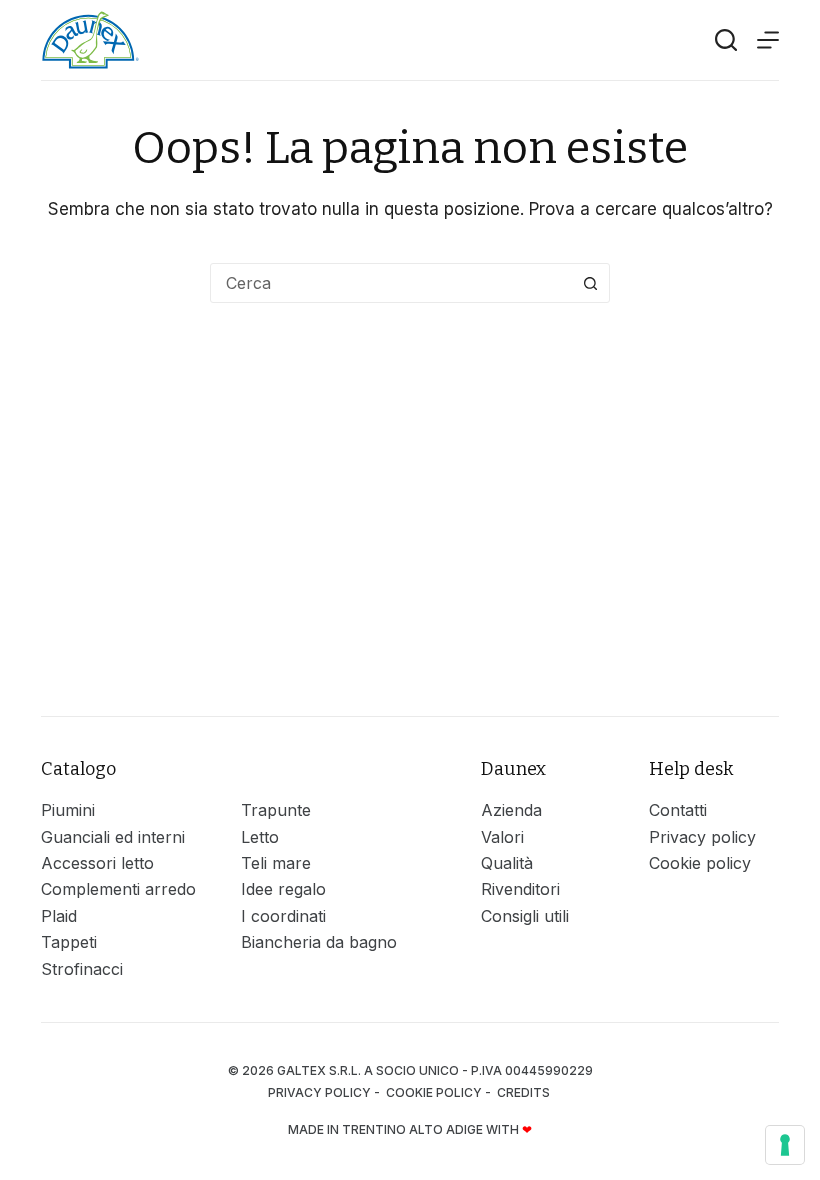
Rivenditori (520, 889)
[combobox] (391, 283)
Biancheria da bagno (319, 942)
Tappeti (69, 942)
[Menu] (768, 40)
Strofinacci (82, 969)
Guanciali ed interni (113, 837)
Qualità (507, 863)
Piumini (68, 810)
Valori (502, 837)
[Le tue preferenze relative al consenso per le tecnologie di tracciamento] (785, 1145)
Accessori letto (97, 863)
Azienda (511, 810)
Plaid (59, 916)
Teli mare (276, 863)
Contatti (678, 810)
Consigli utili (525, 916)
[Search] (726, 40)
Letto (260, 837)
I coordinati (283, 916)
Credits (525, 1092)
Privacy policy (702, 837)
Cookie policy (700, 863)
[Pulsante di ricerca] (590, 283)
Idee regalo (283, 889)
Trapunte (276, 810)
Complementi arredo (118, 889)
